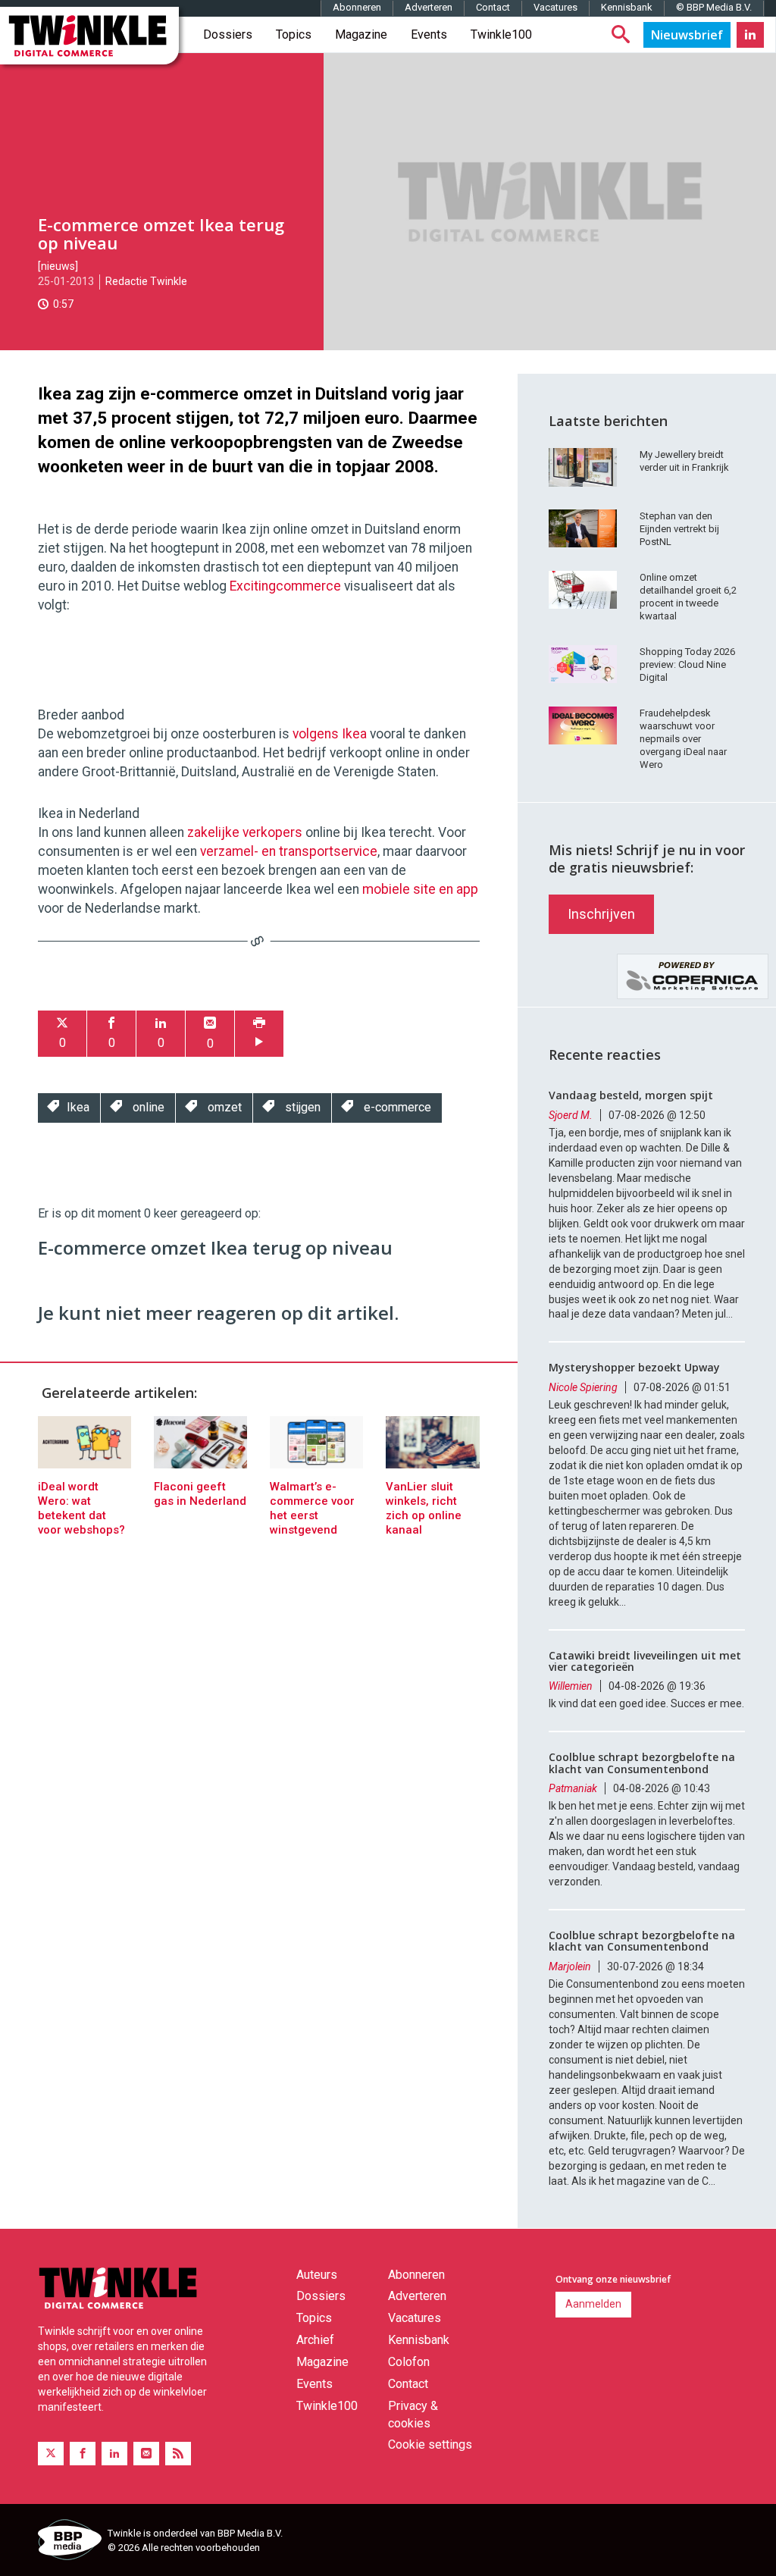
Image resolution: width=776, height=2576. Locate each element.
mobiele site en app (420, 889)
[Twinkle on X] (51, 2454)
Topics (294, 34)
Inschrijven (601, 914)
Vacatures (555, 7)
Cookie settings (430, 2444)
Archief (315, 2340)
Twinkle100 (501, 34)
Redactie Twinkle (146, 281)
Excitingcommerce (285, 586)
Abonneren (357, 7)
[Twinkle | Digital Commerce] (89, 36)
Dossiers (228, 34)
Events (429, 34)
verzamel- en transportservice (289, 851)
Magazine (361, 34)
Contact (493, 7)
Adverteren (429, 7)
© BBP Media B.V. (714, 7)
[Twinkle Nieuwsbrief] (687, 35)
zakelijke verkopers (245, 832)
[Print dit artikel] (259, 1034)
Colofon (409, 2362)
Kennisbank (627, 7)
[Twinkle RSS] (178, 2454)
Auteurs (317, 2275)
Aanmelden (593, 2304)
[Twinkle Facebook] (83, 2454)
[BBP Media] (67, 2542)
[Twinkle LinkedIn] (750, 35)
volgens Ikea (330, 734)
